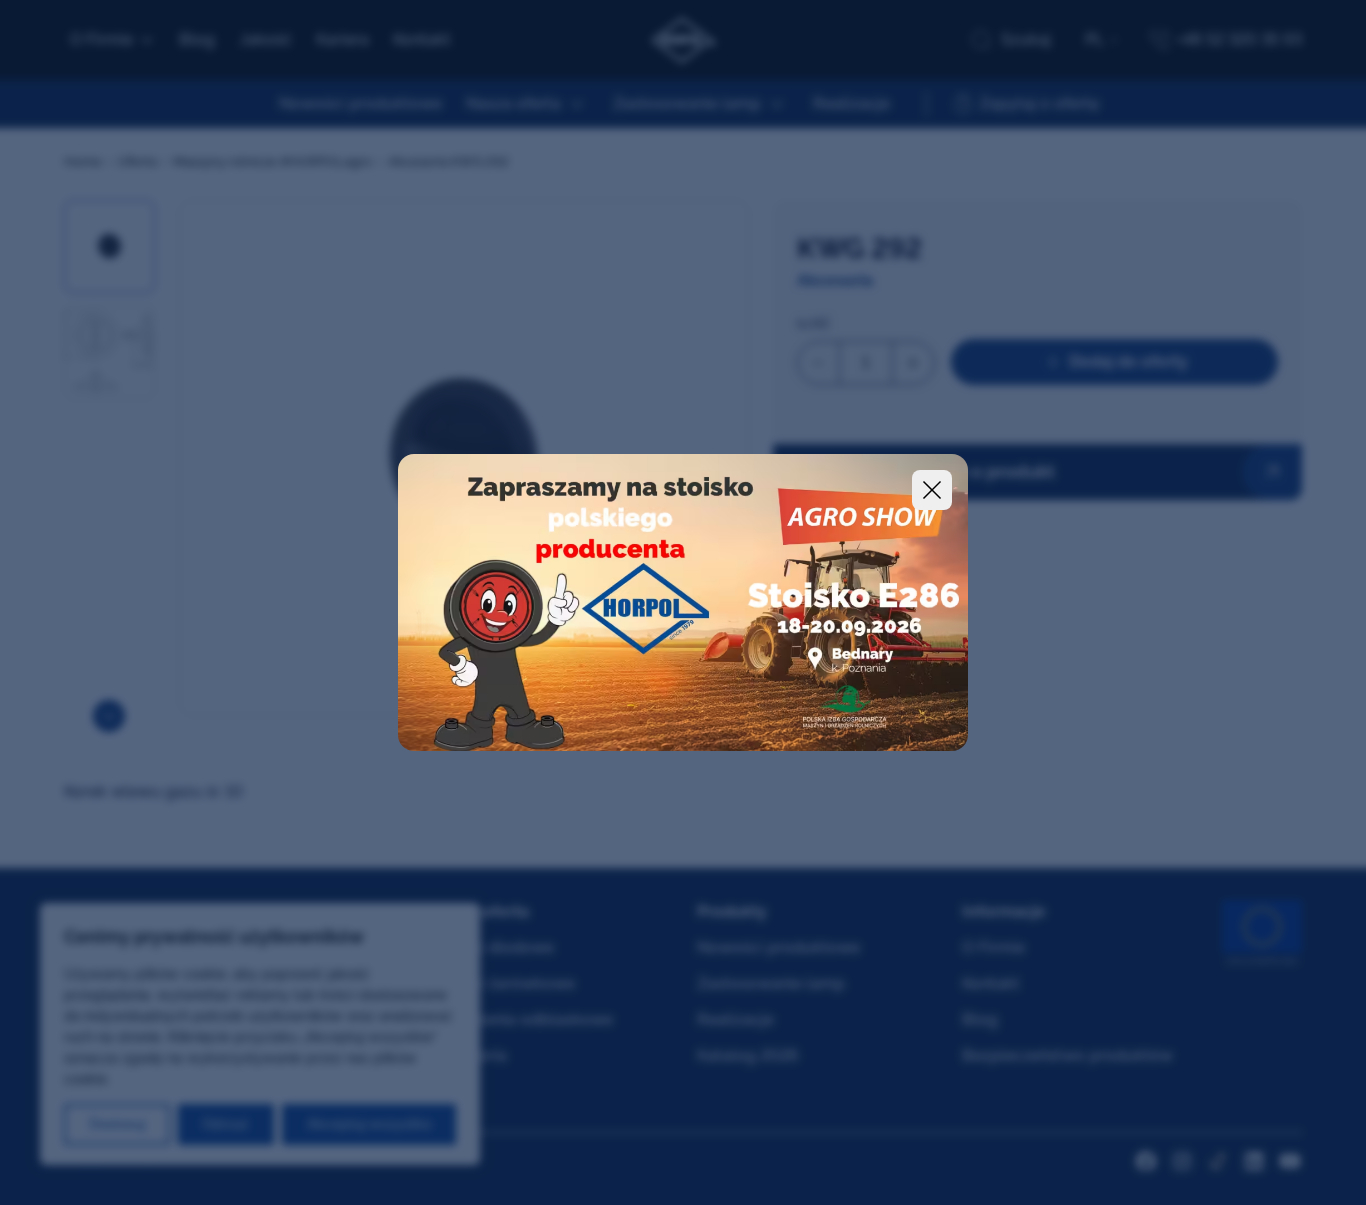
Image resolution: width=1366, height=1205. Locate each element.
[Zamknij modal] (932, 490)
